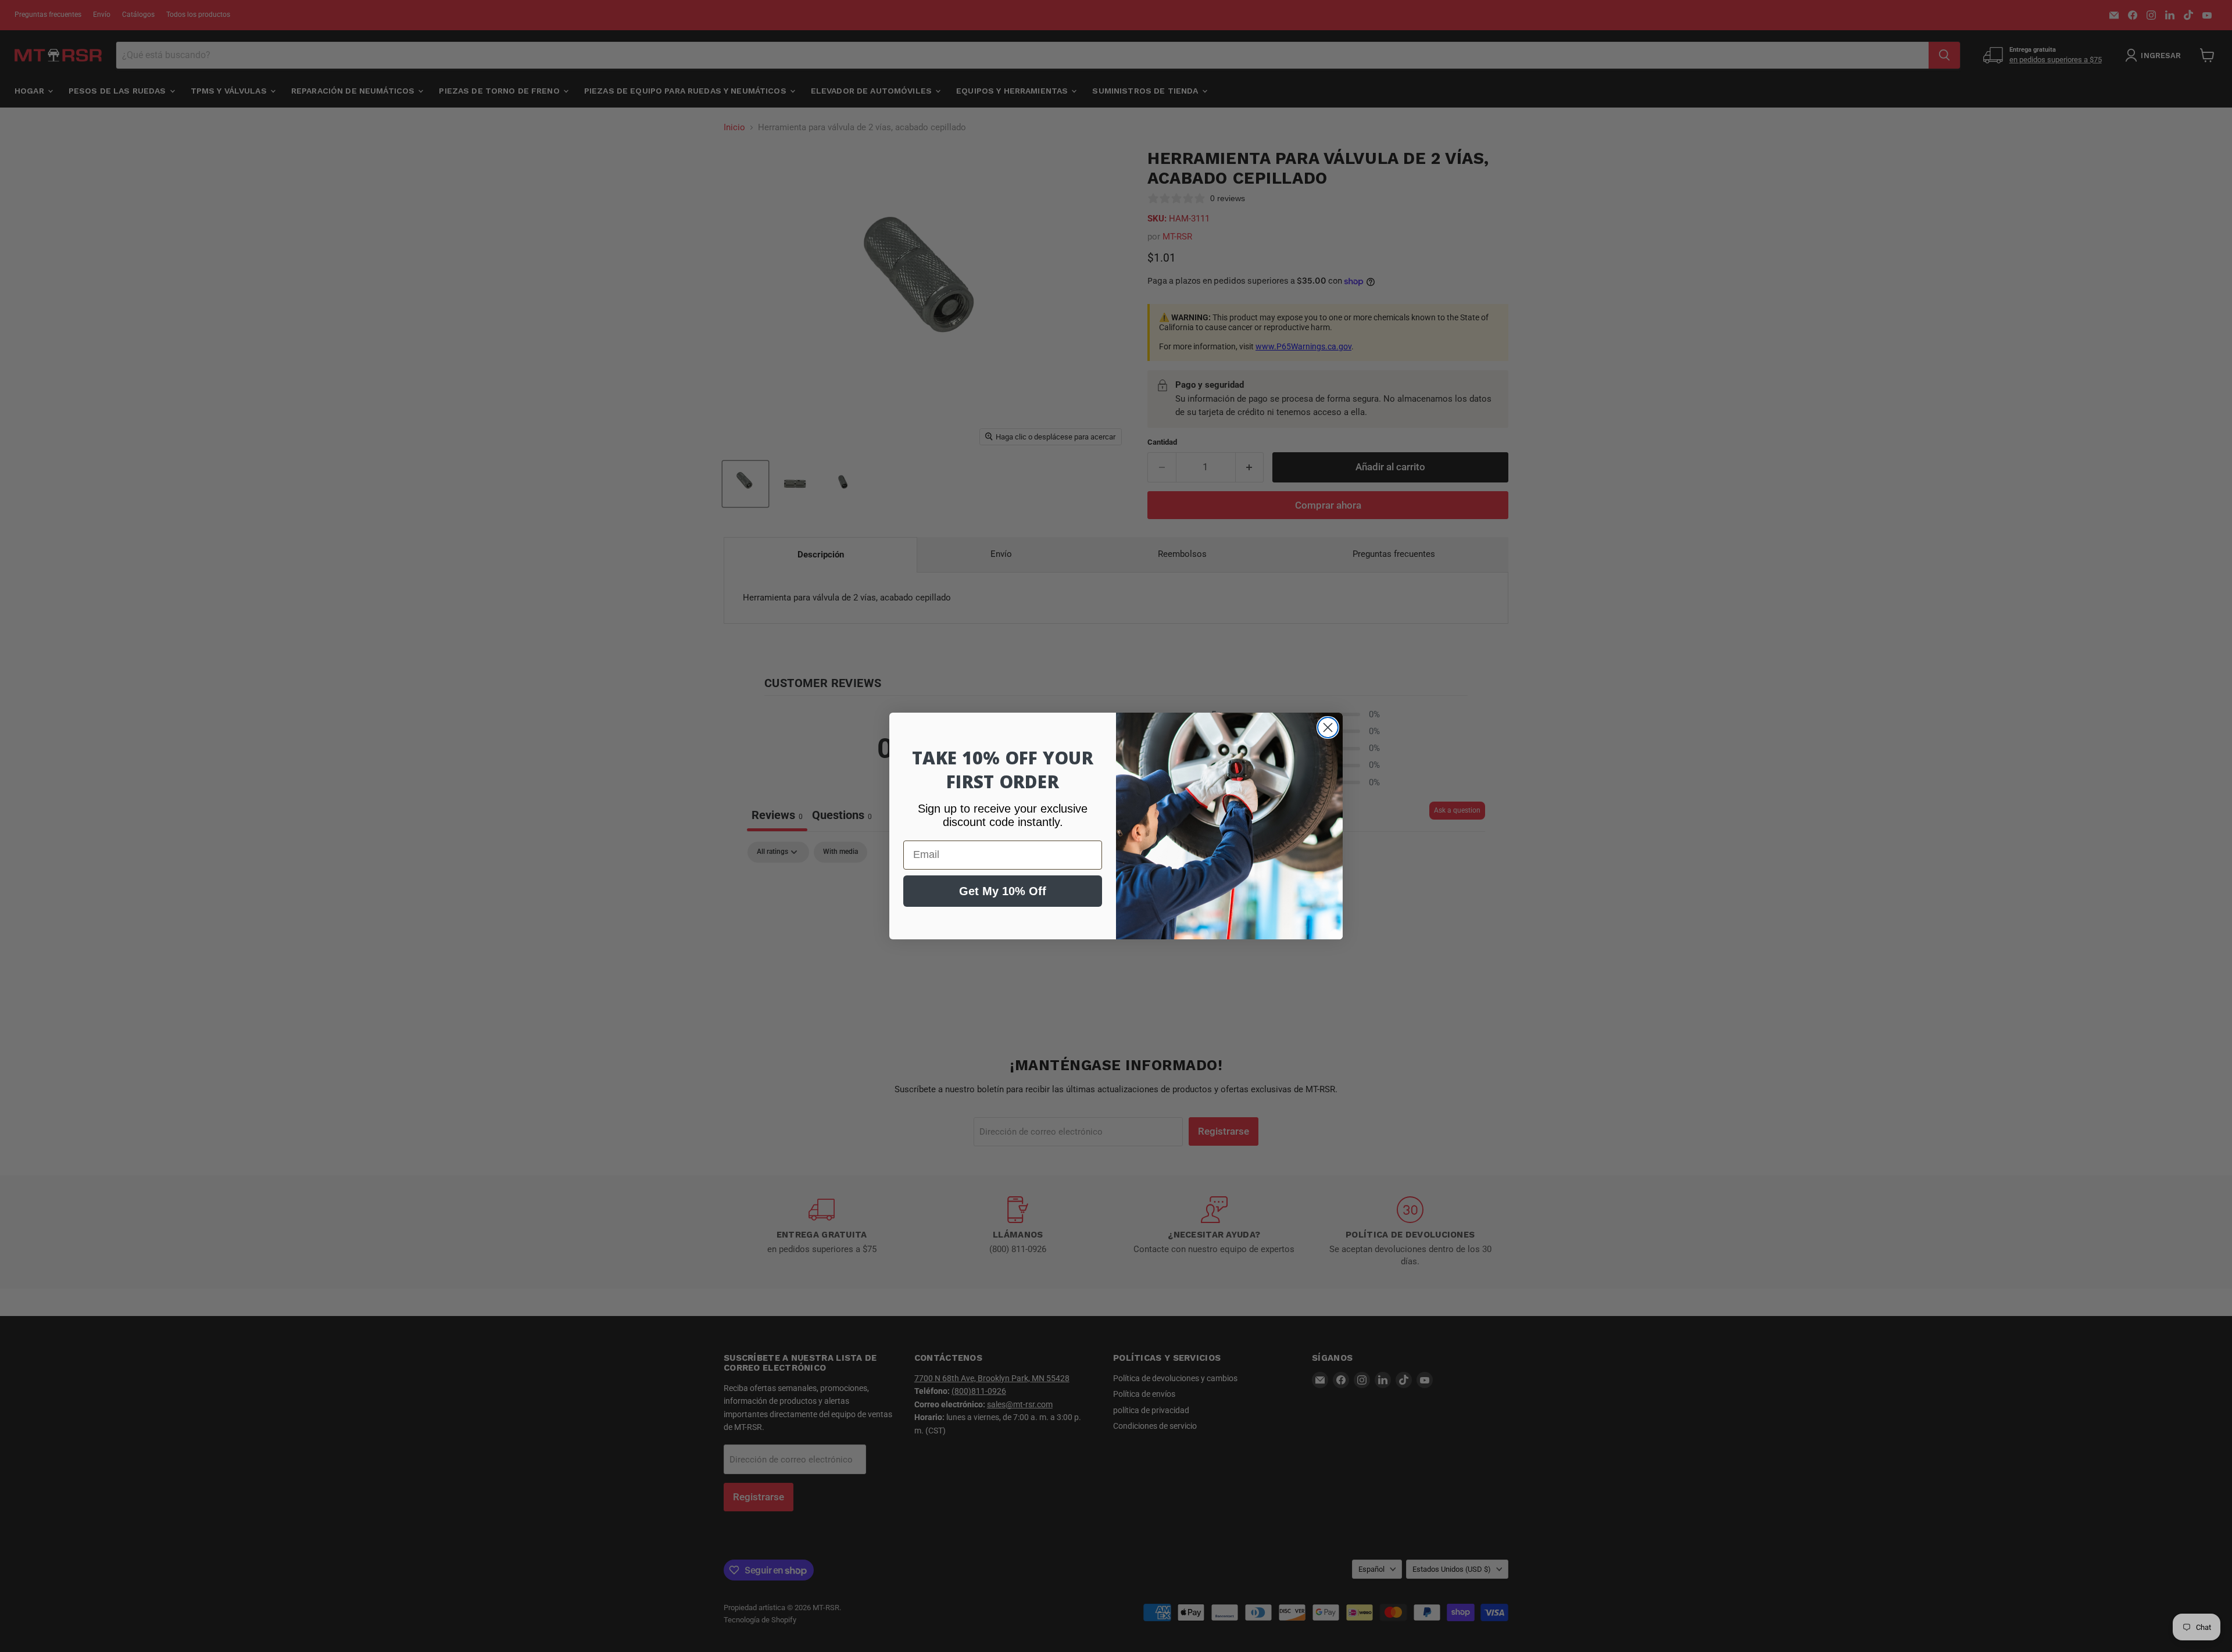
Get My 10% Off (1003, 891)
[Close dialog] (1328, 727)
